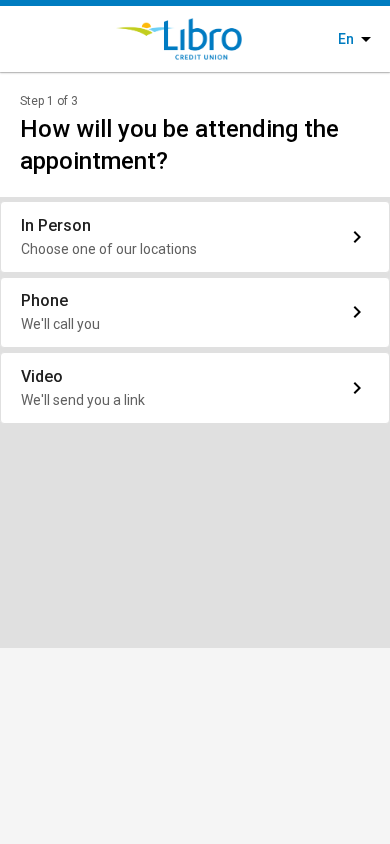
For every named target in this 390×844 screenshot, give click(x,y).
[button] (195, 237)
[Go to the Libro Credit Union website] (162, 39)
